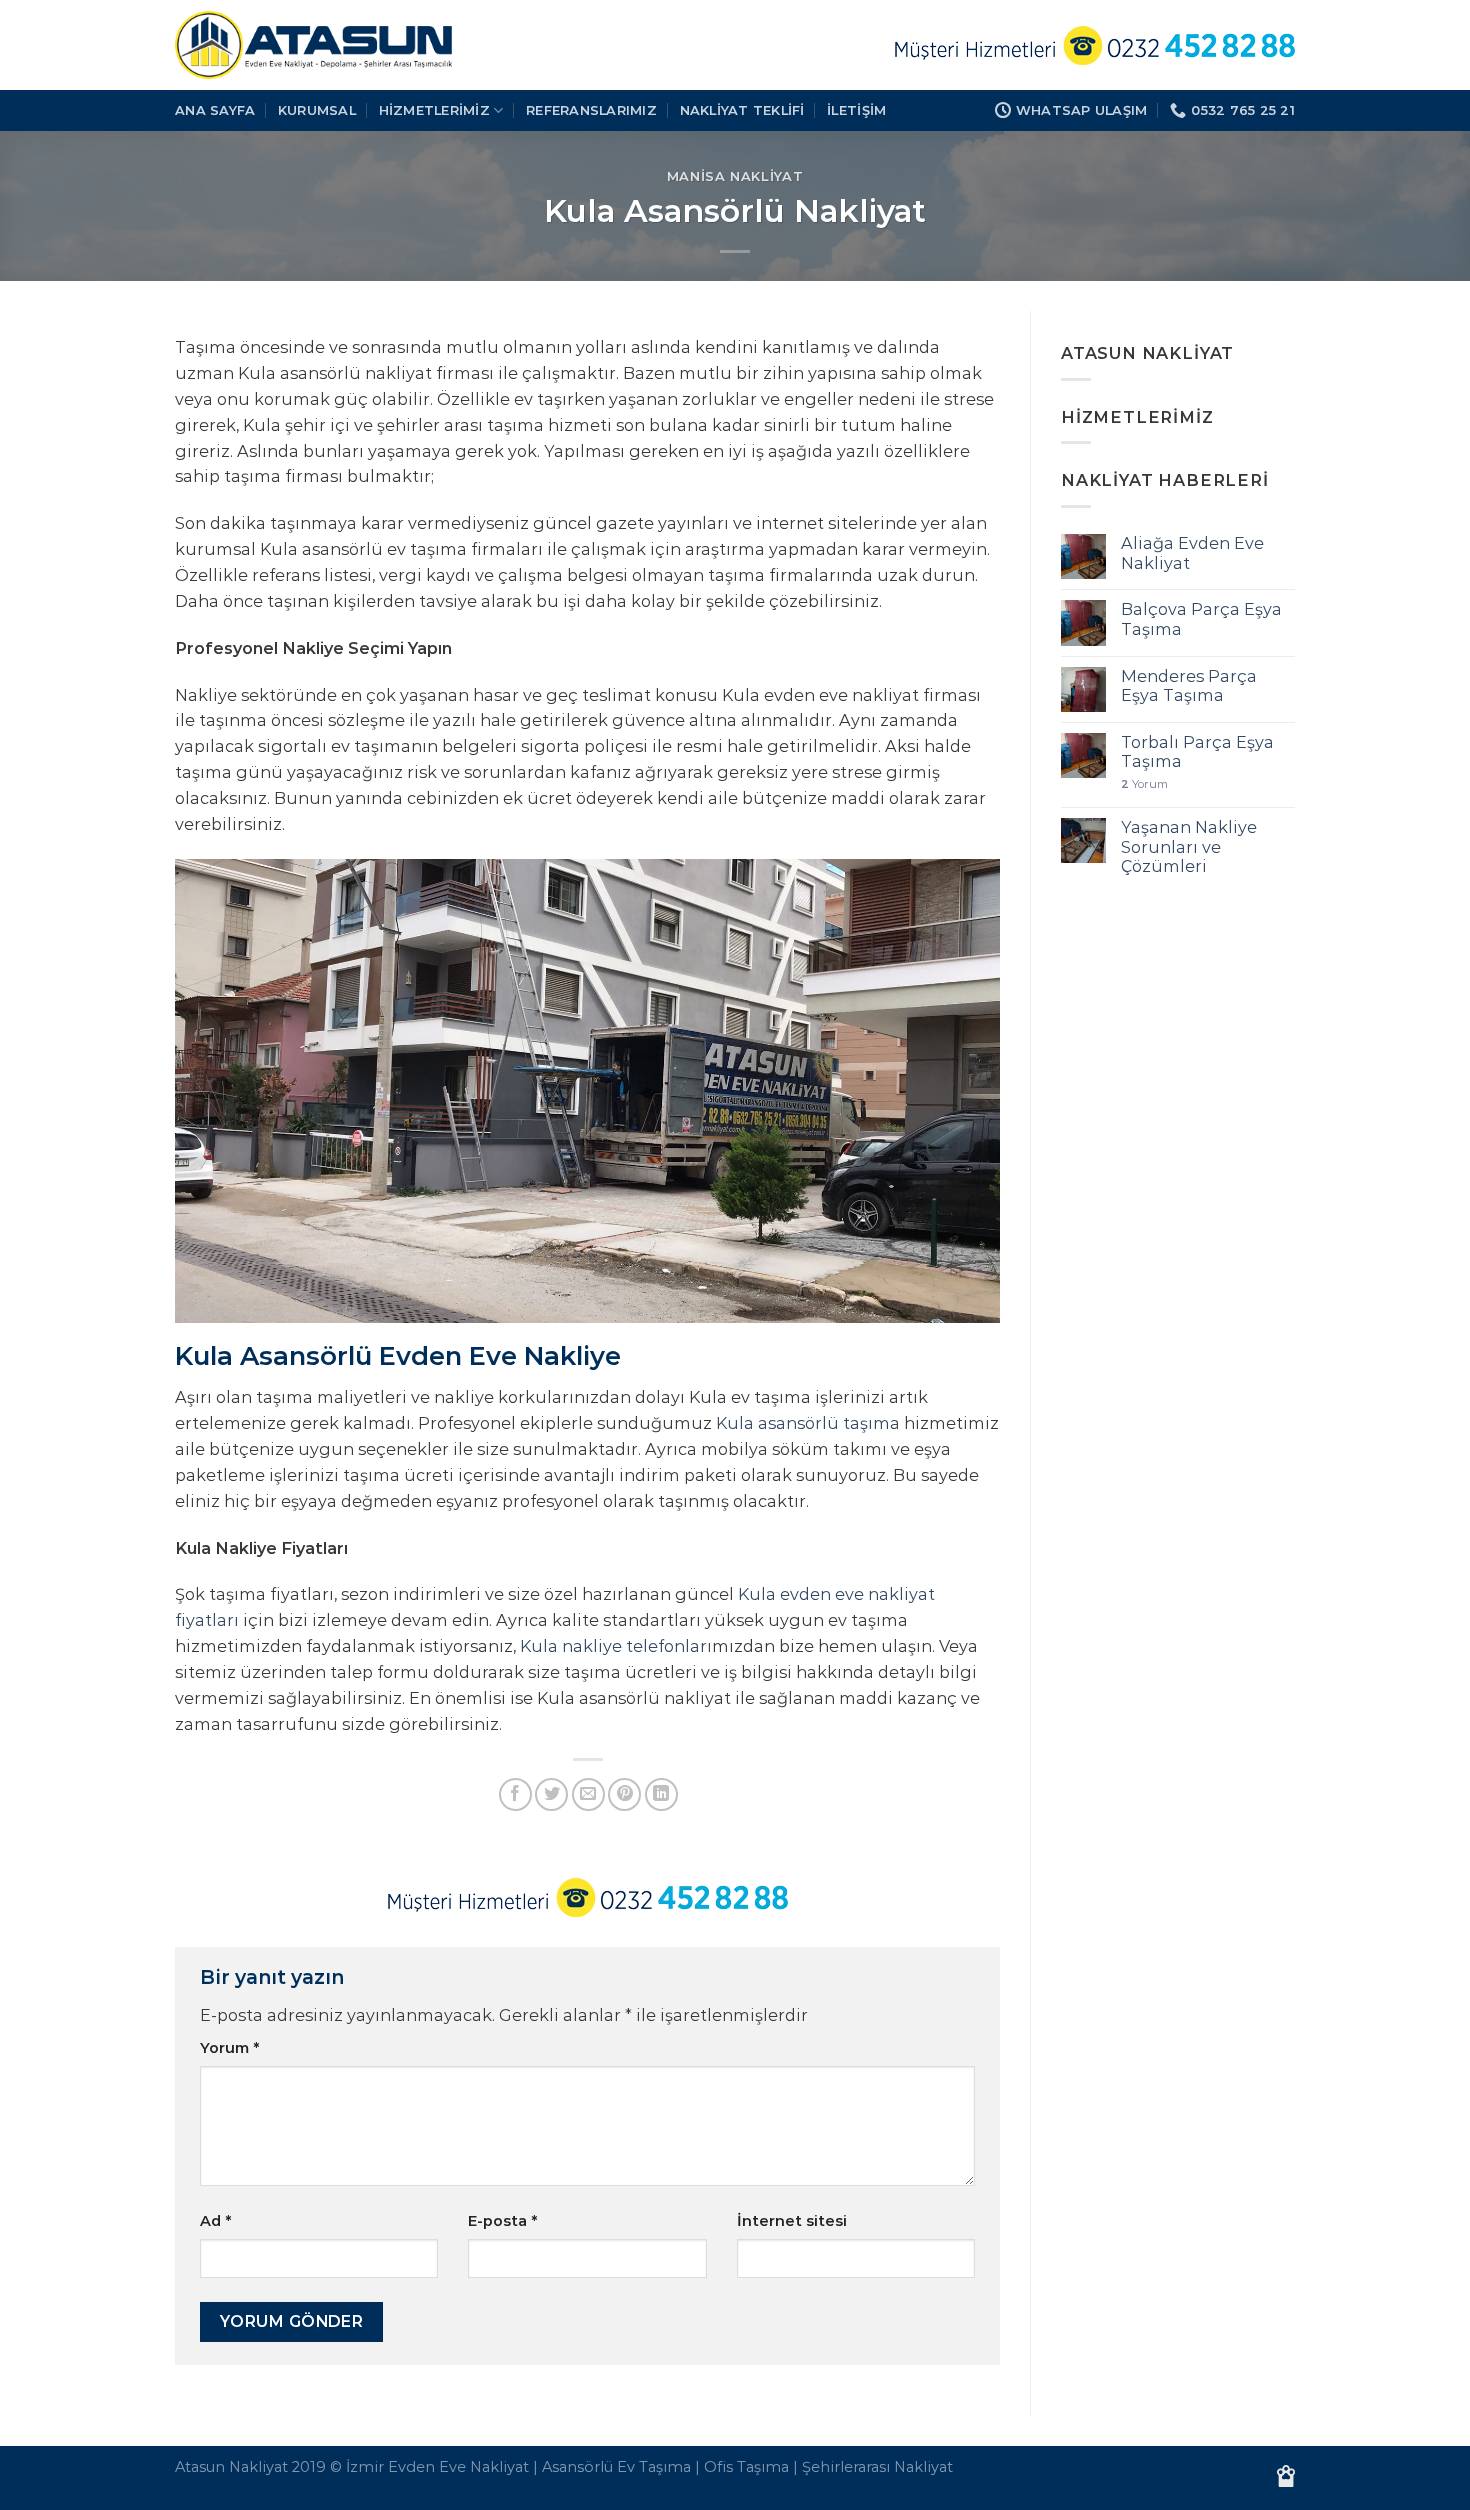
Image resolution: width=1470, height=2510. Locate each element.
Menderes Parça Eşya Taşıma (1189, 686)
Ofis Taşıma (746, 2467)
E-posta (502, 2221)
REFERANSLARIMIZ (591, 110)
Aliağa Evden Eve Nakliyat (1192, 553)
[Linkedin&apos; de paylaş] (661, 1794)
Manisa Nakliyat (735, 176)
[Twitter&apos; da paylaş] (551, 1794)
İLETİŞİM (856, 110)
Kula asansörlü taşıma (808, 1423)
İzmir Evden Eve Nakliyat (437, 2467)
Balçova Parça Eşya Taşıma (1201, 619)
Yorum (229, 2048)
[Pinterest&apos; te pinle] (624, 1794)
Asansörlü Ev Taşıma (616, 2467)
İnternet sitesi (792, 2221)
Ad (215, 2221)
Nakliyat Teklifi (742, 110)
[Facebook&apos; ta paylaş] (515, 1794)
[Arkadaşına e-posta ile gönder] (588, 1794)
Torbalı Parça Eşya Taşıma (1197, 752)
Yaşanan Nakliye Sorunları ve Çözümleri (1189, 847)
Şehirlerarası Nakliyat (877, 2467)
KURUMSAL (317, 110)
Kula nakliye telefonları (616, 1646)
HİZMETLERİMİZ (434, 110)
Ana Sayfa (215, 110)
